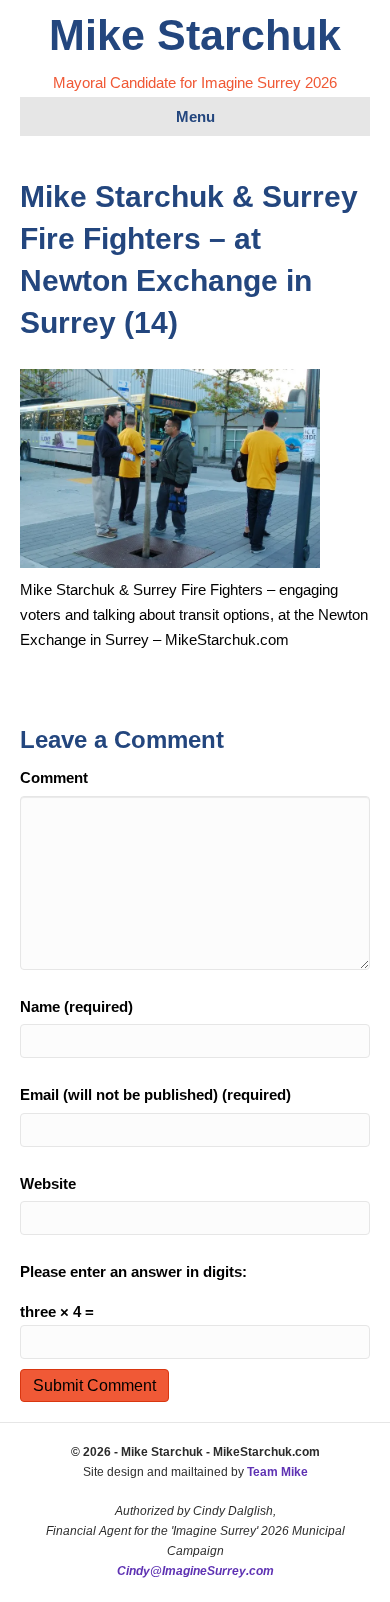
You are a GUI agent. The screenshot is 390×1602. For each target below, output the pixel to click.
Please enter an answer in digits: (133, 1271)
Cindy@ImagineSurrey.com (195, 1571)
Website (48, 1183)
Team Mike (277, 1472)
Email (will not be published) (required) (155, 1094)
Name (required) (76, 1006)
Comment (54, 777)
